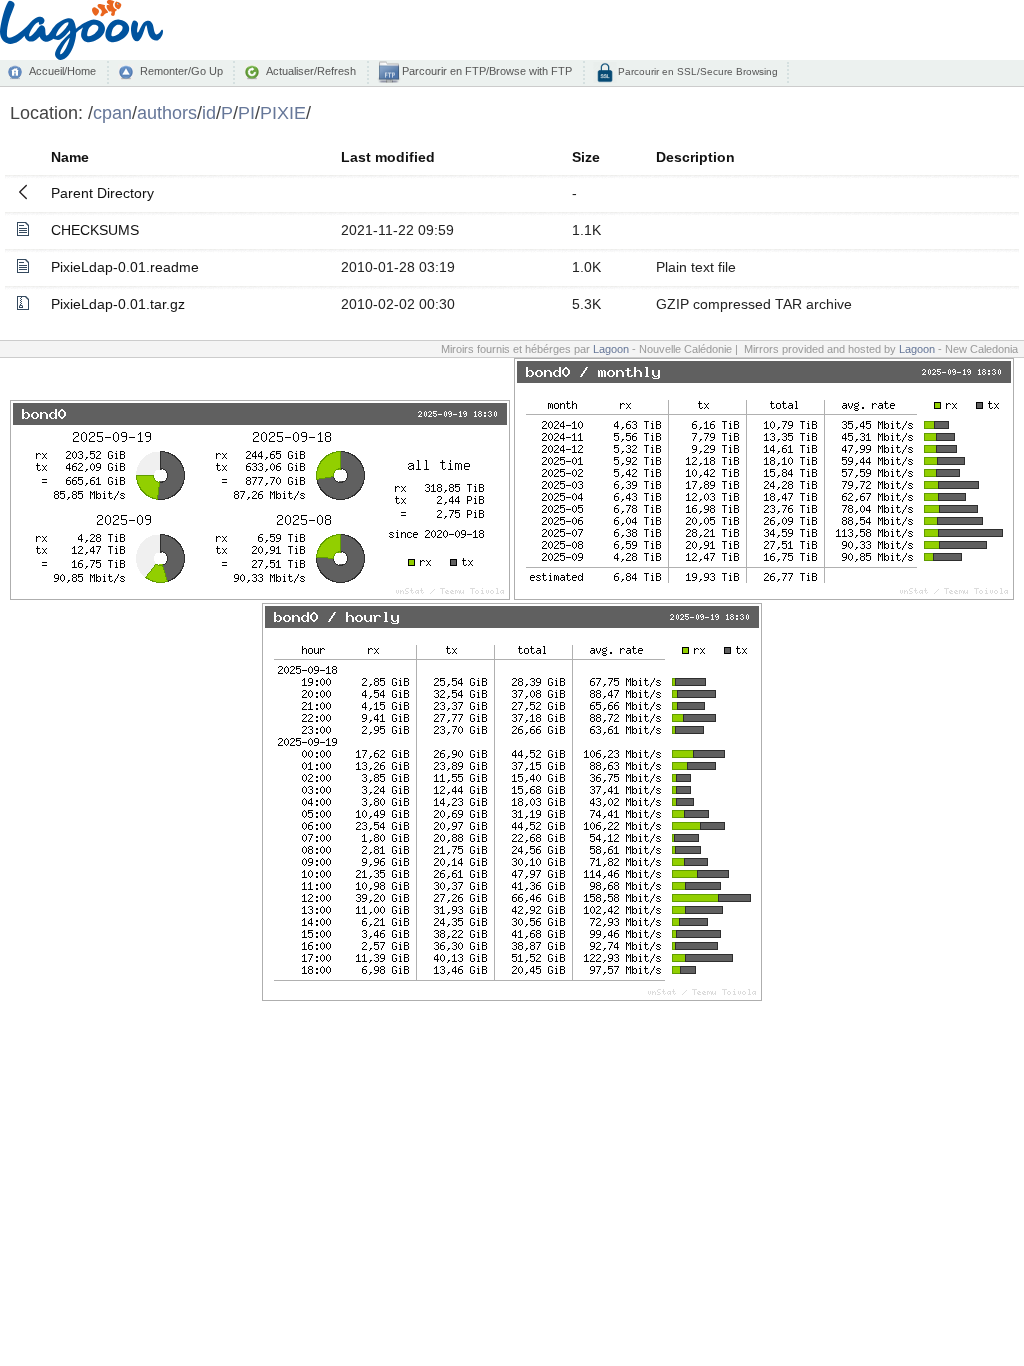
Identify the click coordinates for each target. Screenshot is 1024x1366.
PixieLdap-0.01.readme (125, 267)
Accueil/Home (62, 71)
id (209, 112)
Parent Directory (102, 193)
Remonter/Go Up (181, 71)
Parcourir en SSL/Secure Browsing (696, 71)
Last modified (388, 157)
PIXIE (283, 112)
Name (70, 157)
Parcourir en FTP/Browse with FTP (485, 71)
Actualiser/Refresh (311, 71)
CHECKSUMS (95, 230)
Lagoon (611, 349)
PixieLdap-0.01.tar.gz (118, 304)
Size (586, 157)
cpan (112, 112)
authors (167, 112)
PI (246, 112)
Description (695, 157)
